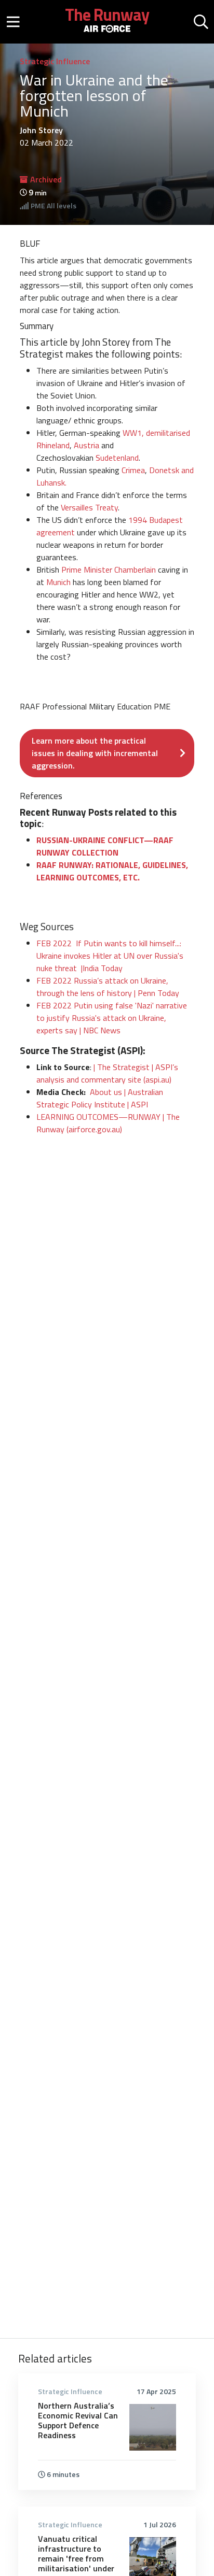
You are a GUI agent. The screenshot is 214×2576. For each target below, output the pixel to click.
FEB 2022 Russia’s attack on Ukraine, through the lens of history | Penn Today (108, 987)
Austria (86, 445)
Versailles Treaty (89, 507)
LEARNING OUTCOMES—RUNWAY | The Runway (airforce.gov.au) (108, 1123)
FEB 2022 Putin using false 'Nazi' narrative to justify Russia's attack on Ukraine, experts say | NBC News (112, 1018)
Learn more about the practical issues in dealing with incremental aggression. (95, 753)
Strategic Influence (55, 61)
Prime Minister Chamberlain (109, 570)
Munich (58, 582)
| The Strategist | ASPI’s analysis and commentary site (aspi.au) (107, 1073)
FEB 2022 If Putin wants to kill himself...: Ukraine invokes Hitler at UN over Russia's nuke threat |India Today (110, 956)
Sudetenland (117, 458)
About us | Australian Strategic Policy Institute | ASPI (100, 1098)
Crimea (133, 470)
